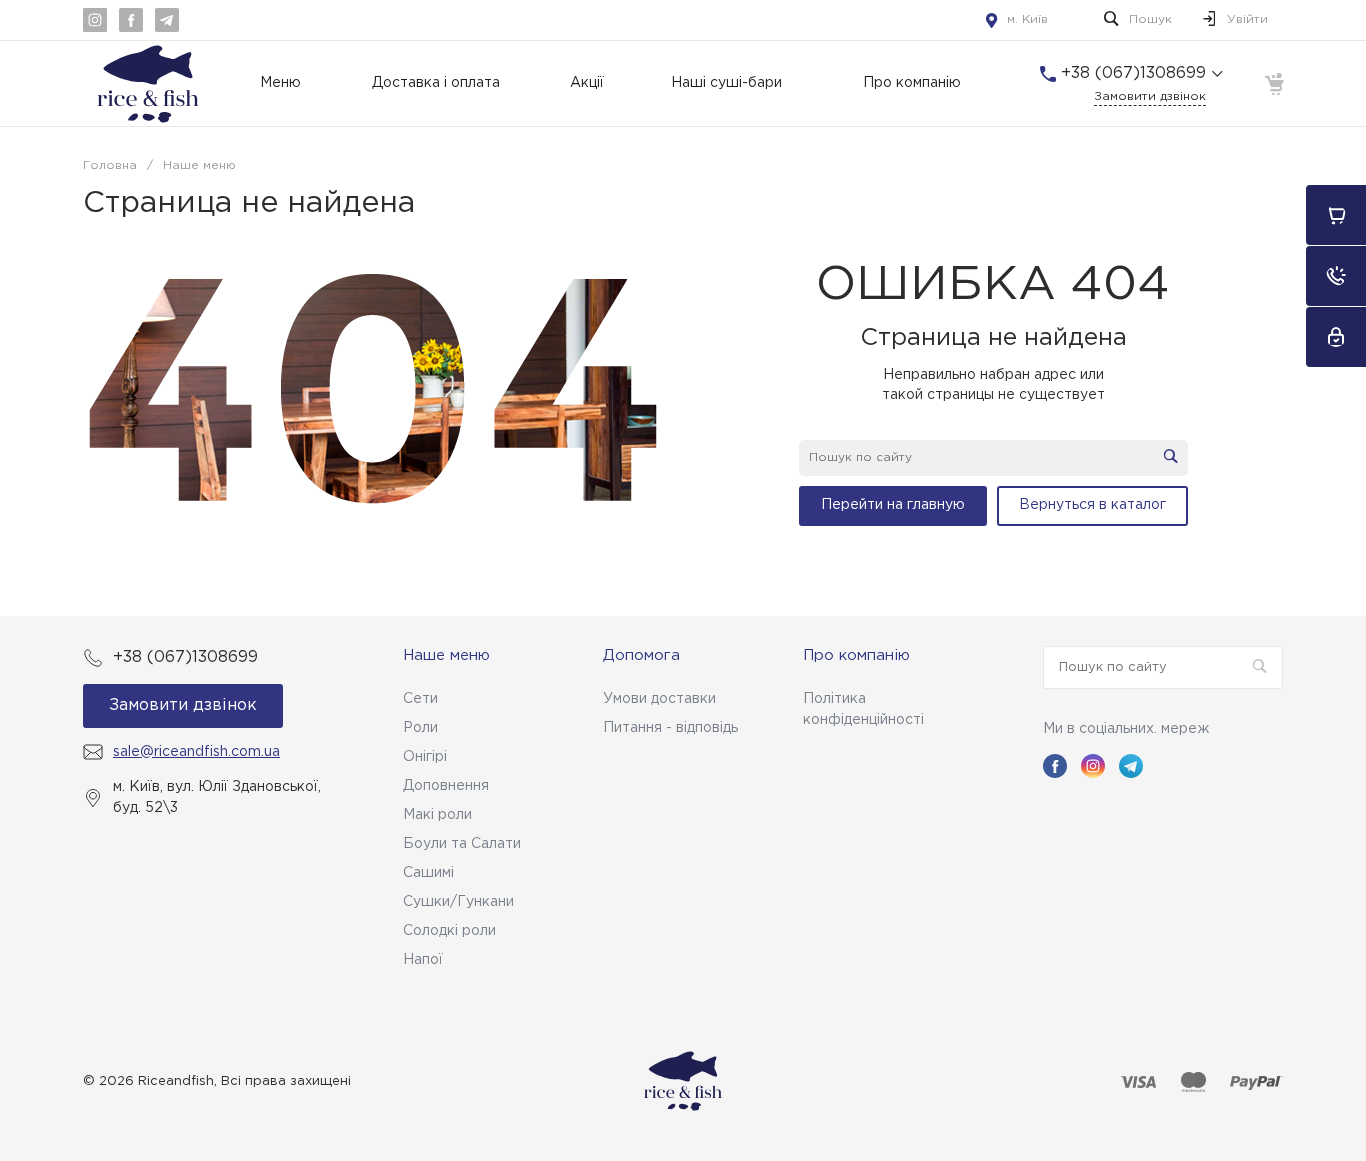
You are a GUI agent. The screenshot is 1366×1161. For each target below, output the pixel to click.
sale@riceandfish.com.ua (196, 752)
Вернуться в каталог (1092, 505)
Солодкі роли (449, 931)
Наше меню (446, 655)
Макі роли (437, 815)
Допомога (641, 655)
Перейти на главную (893, 505)
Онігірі (425, 757)
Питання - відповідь (670, 728)
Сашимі (428, 873)
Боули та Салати (462, 844)
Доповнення (446, 786)
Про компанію (856, 655)
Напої (423, 960)
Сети (420, 699)
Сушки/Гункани (458, 902)
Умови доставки (659, 699)
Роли (420, 728)
